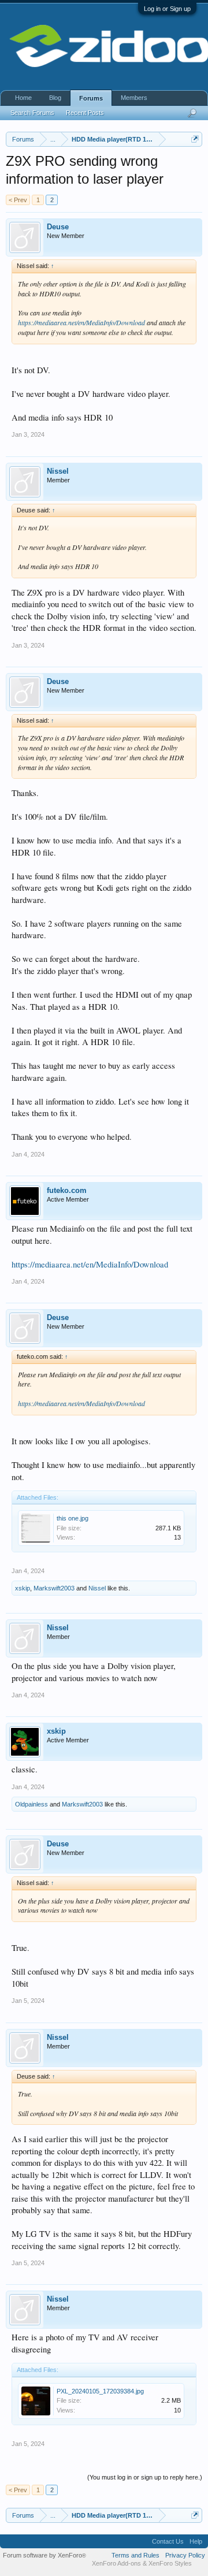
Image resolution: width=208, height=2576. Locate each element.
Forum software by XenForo (44, 2555)
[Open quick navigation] (195, 139)
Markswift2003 (54, 1588)
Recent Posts (85, 113)
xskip (23, 1588)
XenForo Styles (170, 2563)
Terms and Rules (135, 2555)
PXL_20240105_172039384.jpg (100, 2391)
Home (23, 98)
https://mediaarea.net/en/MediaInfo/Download (81, 322)
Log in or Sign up (167, 9)
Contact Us (168, 2541)
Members (134, 98)
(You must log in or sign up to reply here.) (145, 2477)
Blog (55, 98)
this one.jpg (73, 1518)
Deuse (58, 227)
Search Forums (32, 113)
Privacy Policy (185, 2555)
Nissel (58, 471)
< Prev (18, 200)
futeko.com (67, 1190)
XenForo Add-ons (116, 2563)
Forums (91, 98)
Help (196, 2541)
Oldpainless (31, 1804)
